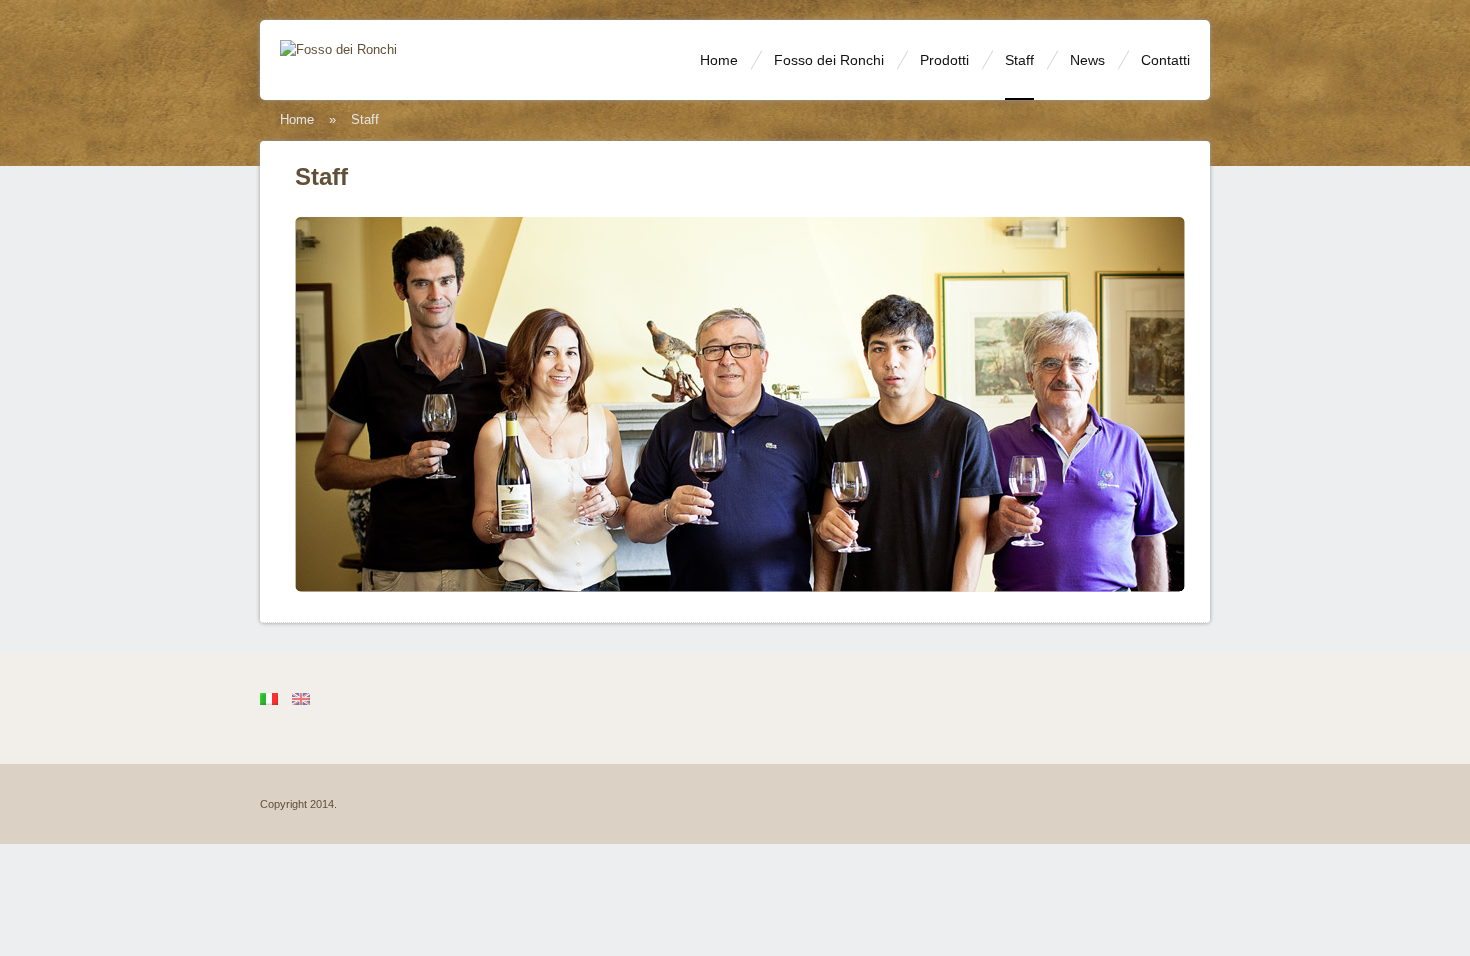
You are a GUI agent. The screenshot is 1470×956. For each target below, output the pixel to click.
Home (719, 60)
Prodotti (944, 60)
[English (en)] (301, 697)
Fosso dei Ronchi (829, 60)
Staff (1019, 60)
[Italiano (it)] (269, 697)
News (1087, 60)
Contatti (1165, 60)
